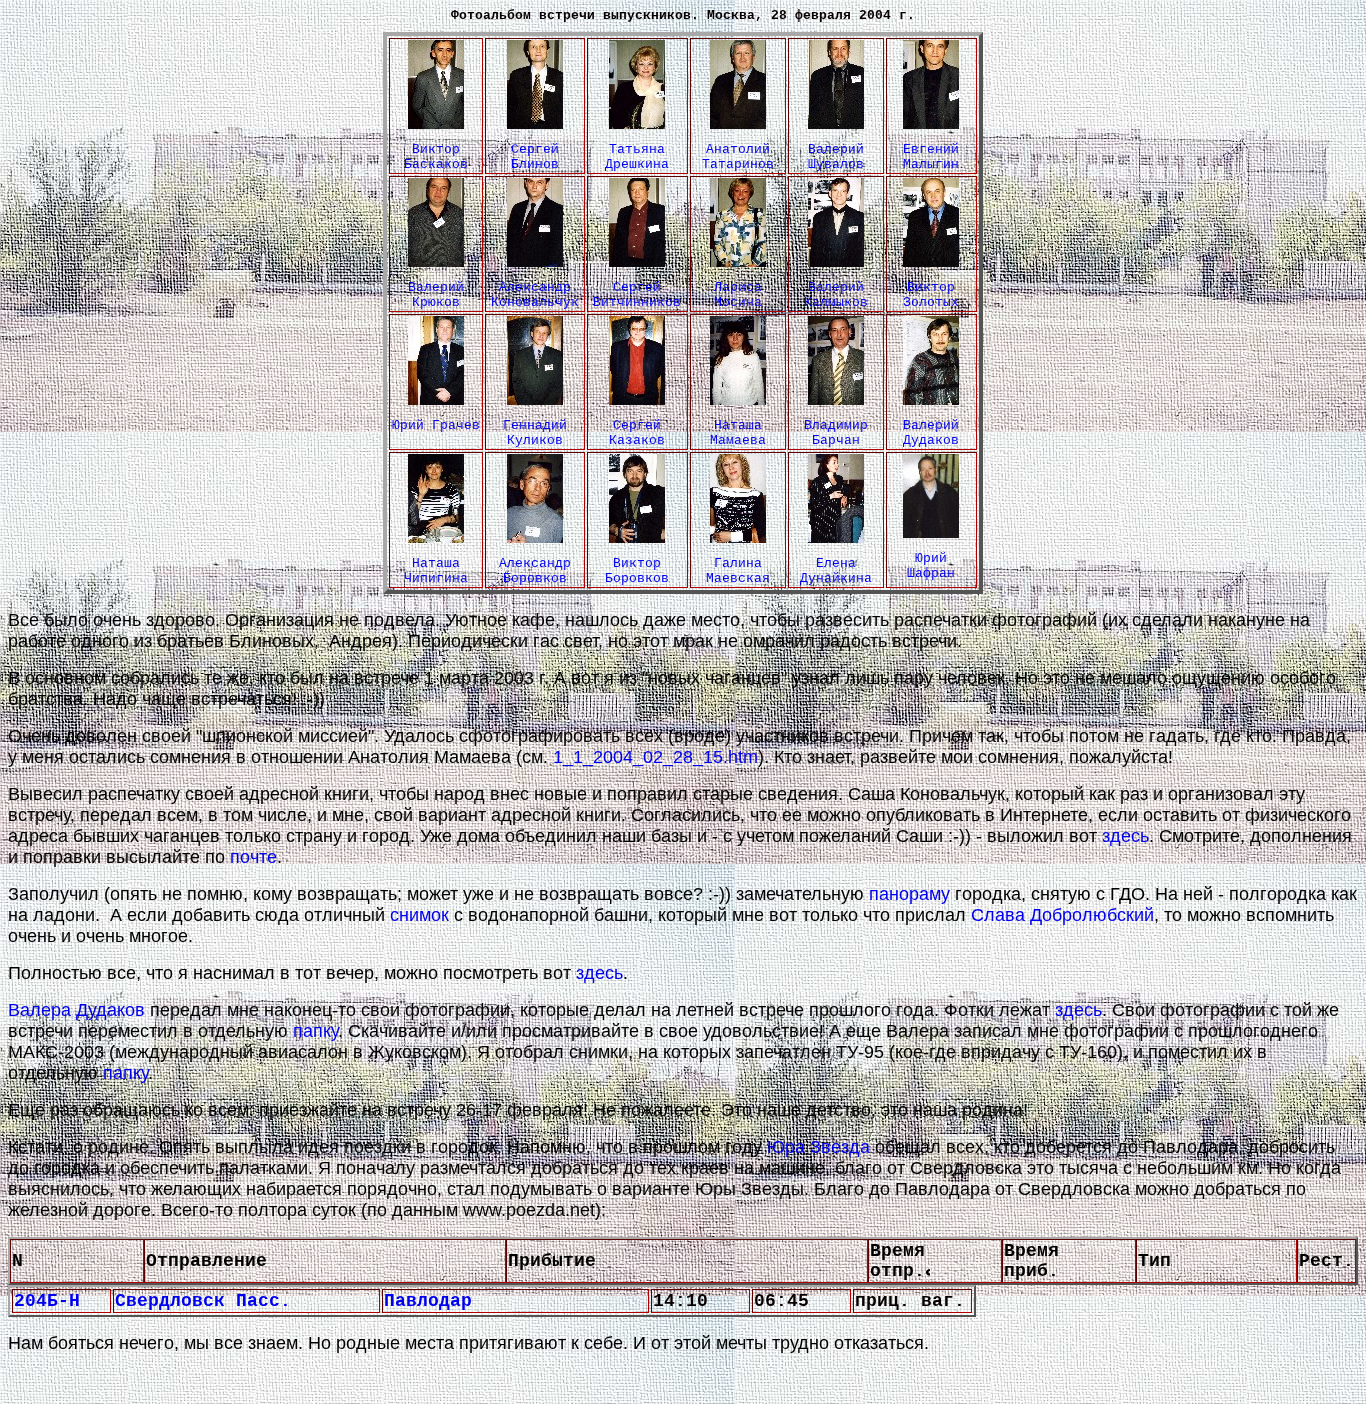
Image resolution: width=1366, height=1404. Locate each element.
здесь (1125, 836)
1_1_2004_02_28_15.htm (655, 757)
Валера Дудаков (76, 1010)
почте (253, 857)
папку (315, 1031)
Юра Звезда (818, 1147)
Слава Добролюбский (1062, 915)
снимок (419, 915)
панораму (909, 894)
